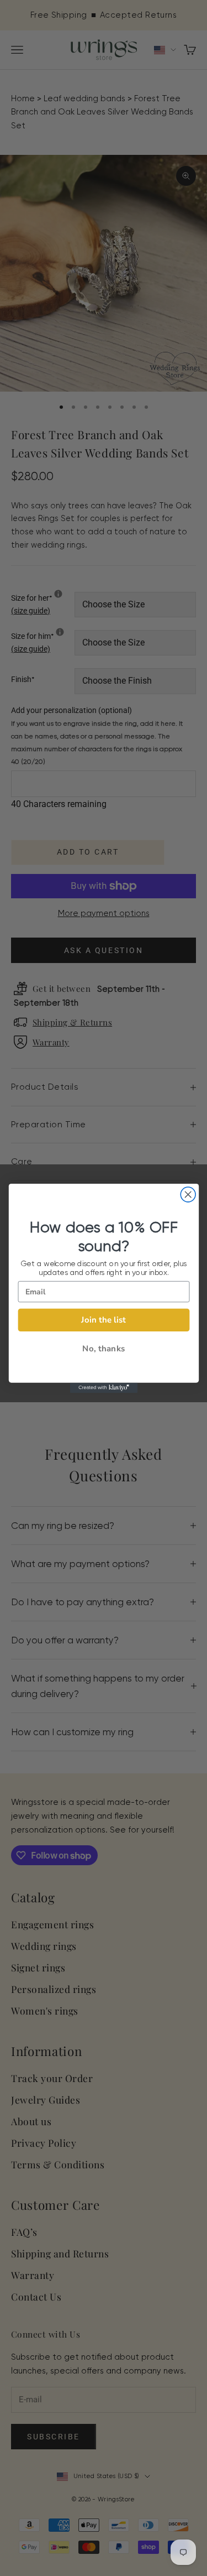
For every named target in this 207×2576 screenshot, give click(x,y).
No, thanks (104, 1348)
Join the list (104, 1320)
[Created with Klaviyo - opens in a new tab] (103, 1387)
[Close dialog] (188, 1195)
